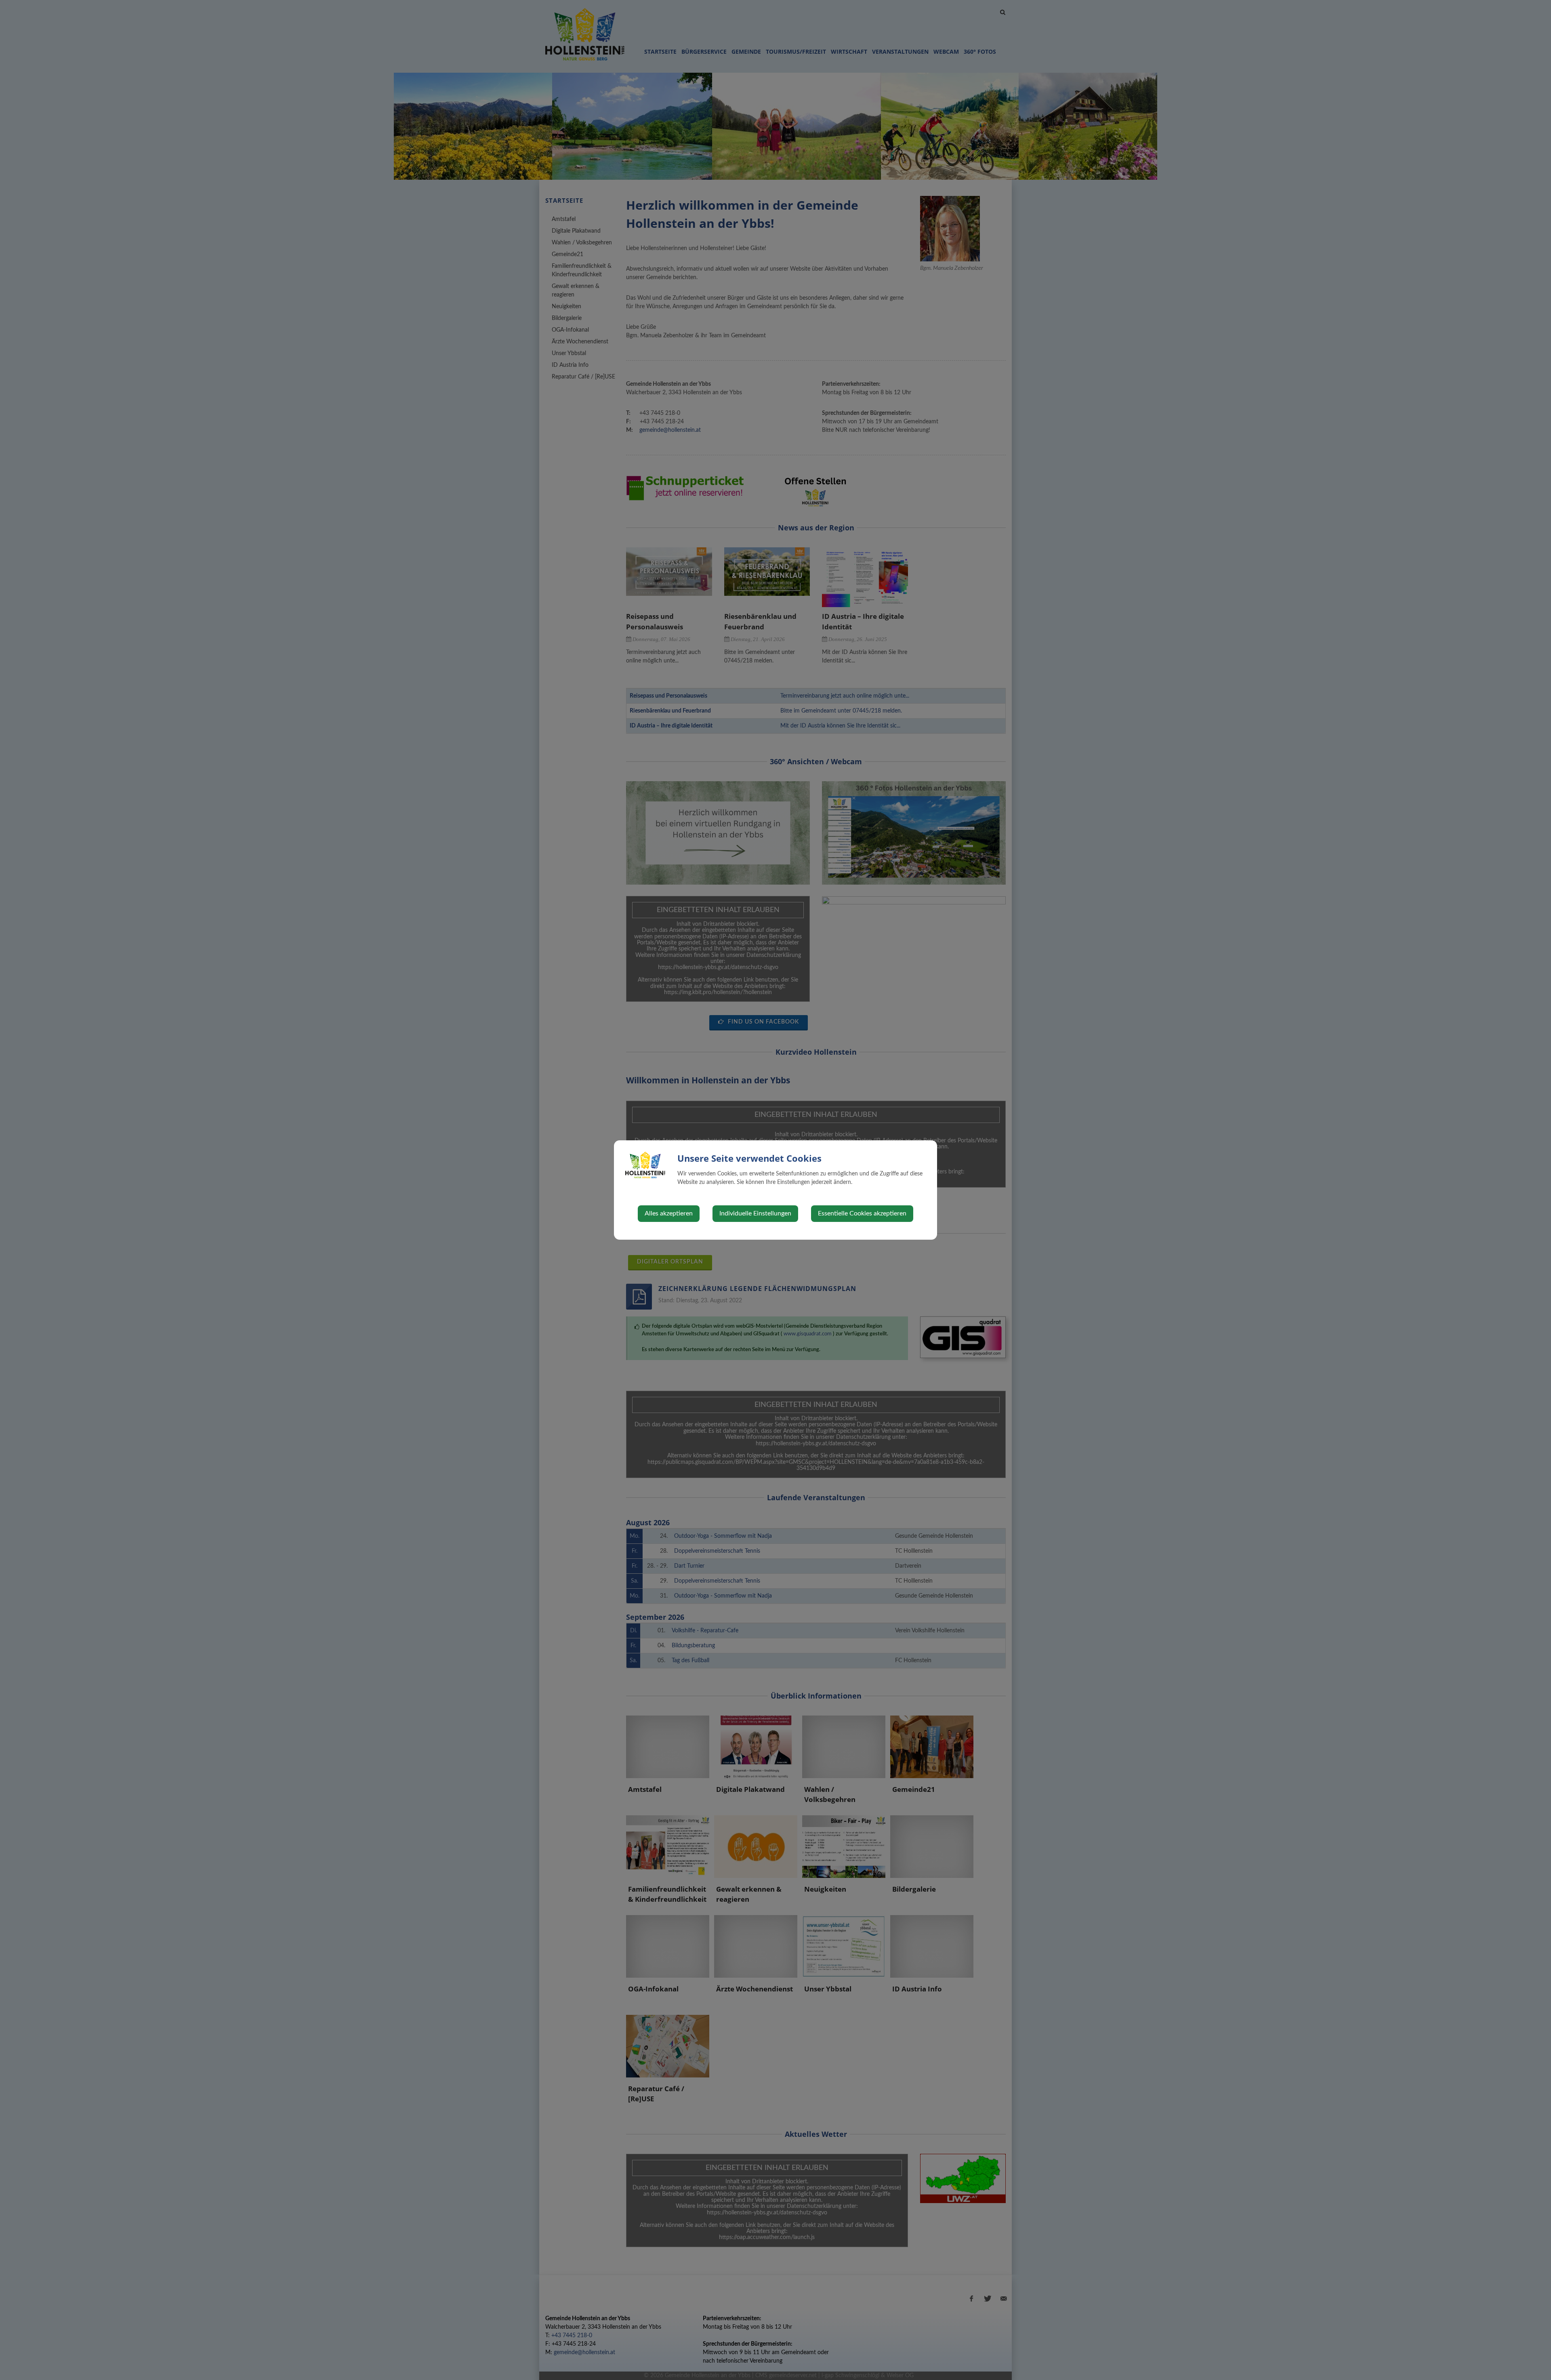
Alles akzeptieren (669, 1213)
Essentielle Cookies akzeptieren (862, 1213)
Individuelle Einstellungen (755, 1213)
